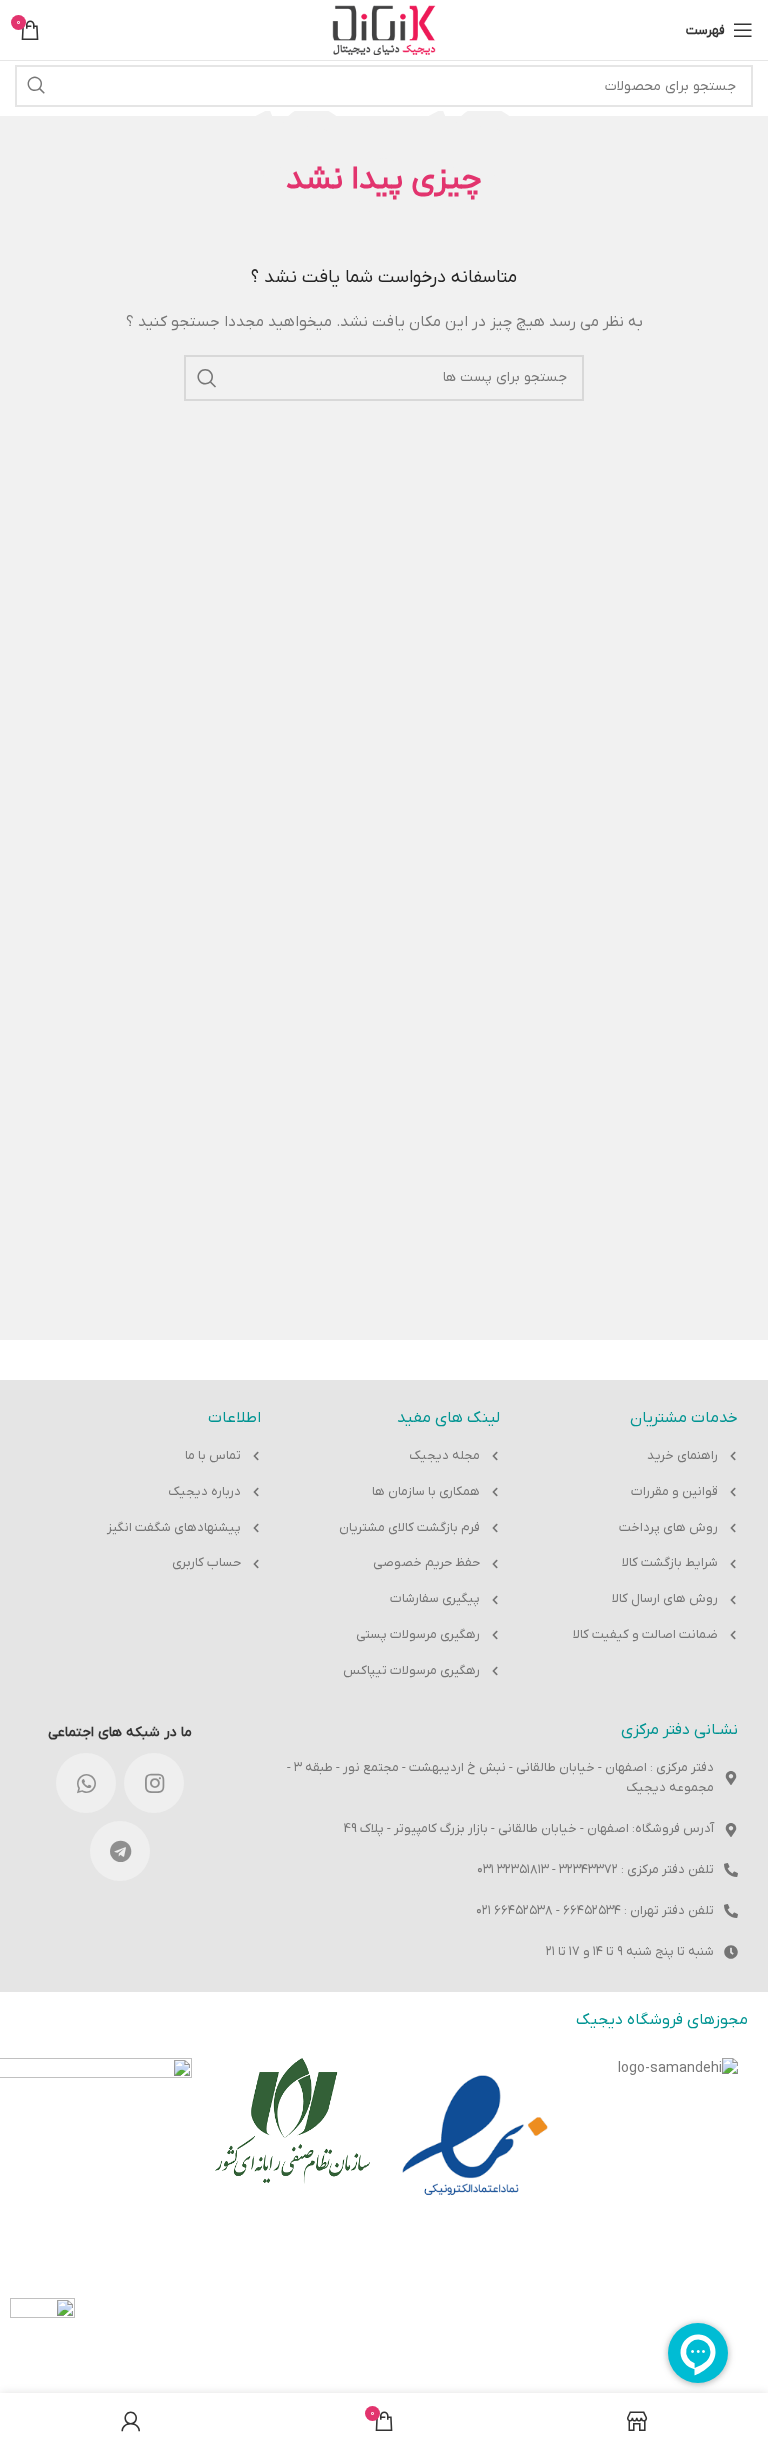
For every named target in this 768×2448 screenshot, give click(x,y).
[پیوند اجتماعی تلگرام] (120, 1851)
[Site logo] (384, 29)
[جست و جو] (36, 86)
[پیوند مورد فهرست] (639, 1456)
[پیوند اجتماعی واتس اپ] (86, 1783)
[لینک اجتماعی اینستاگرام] (154, 1783)
